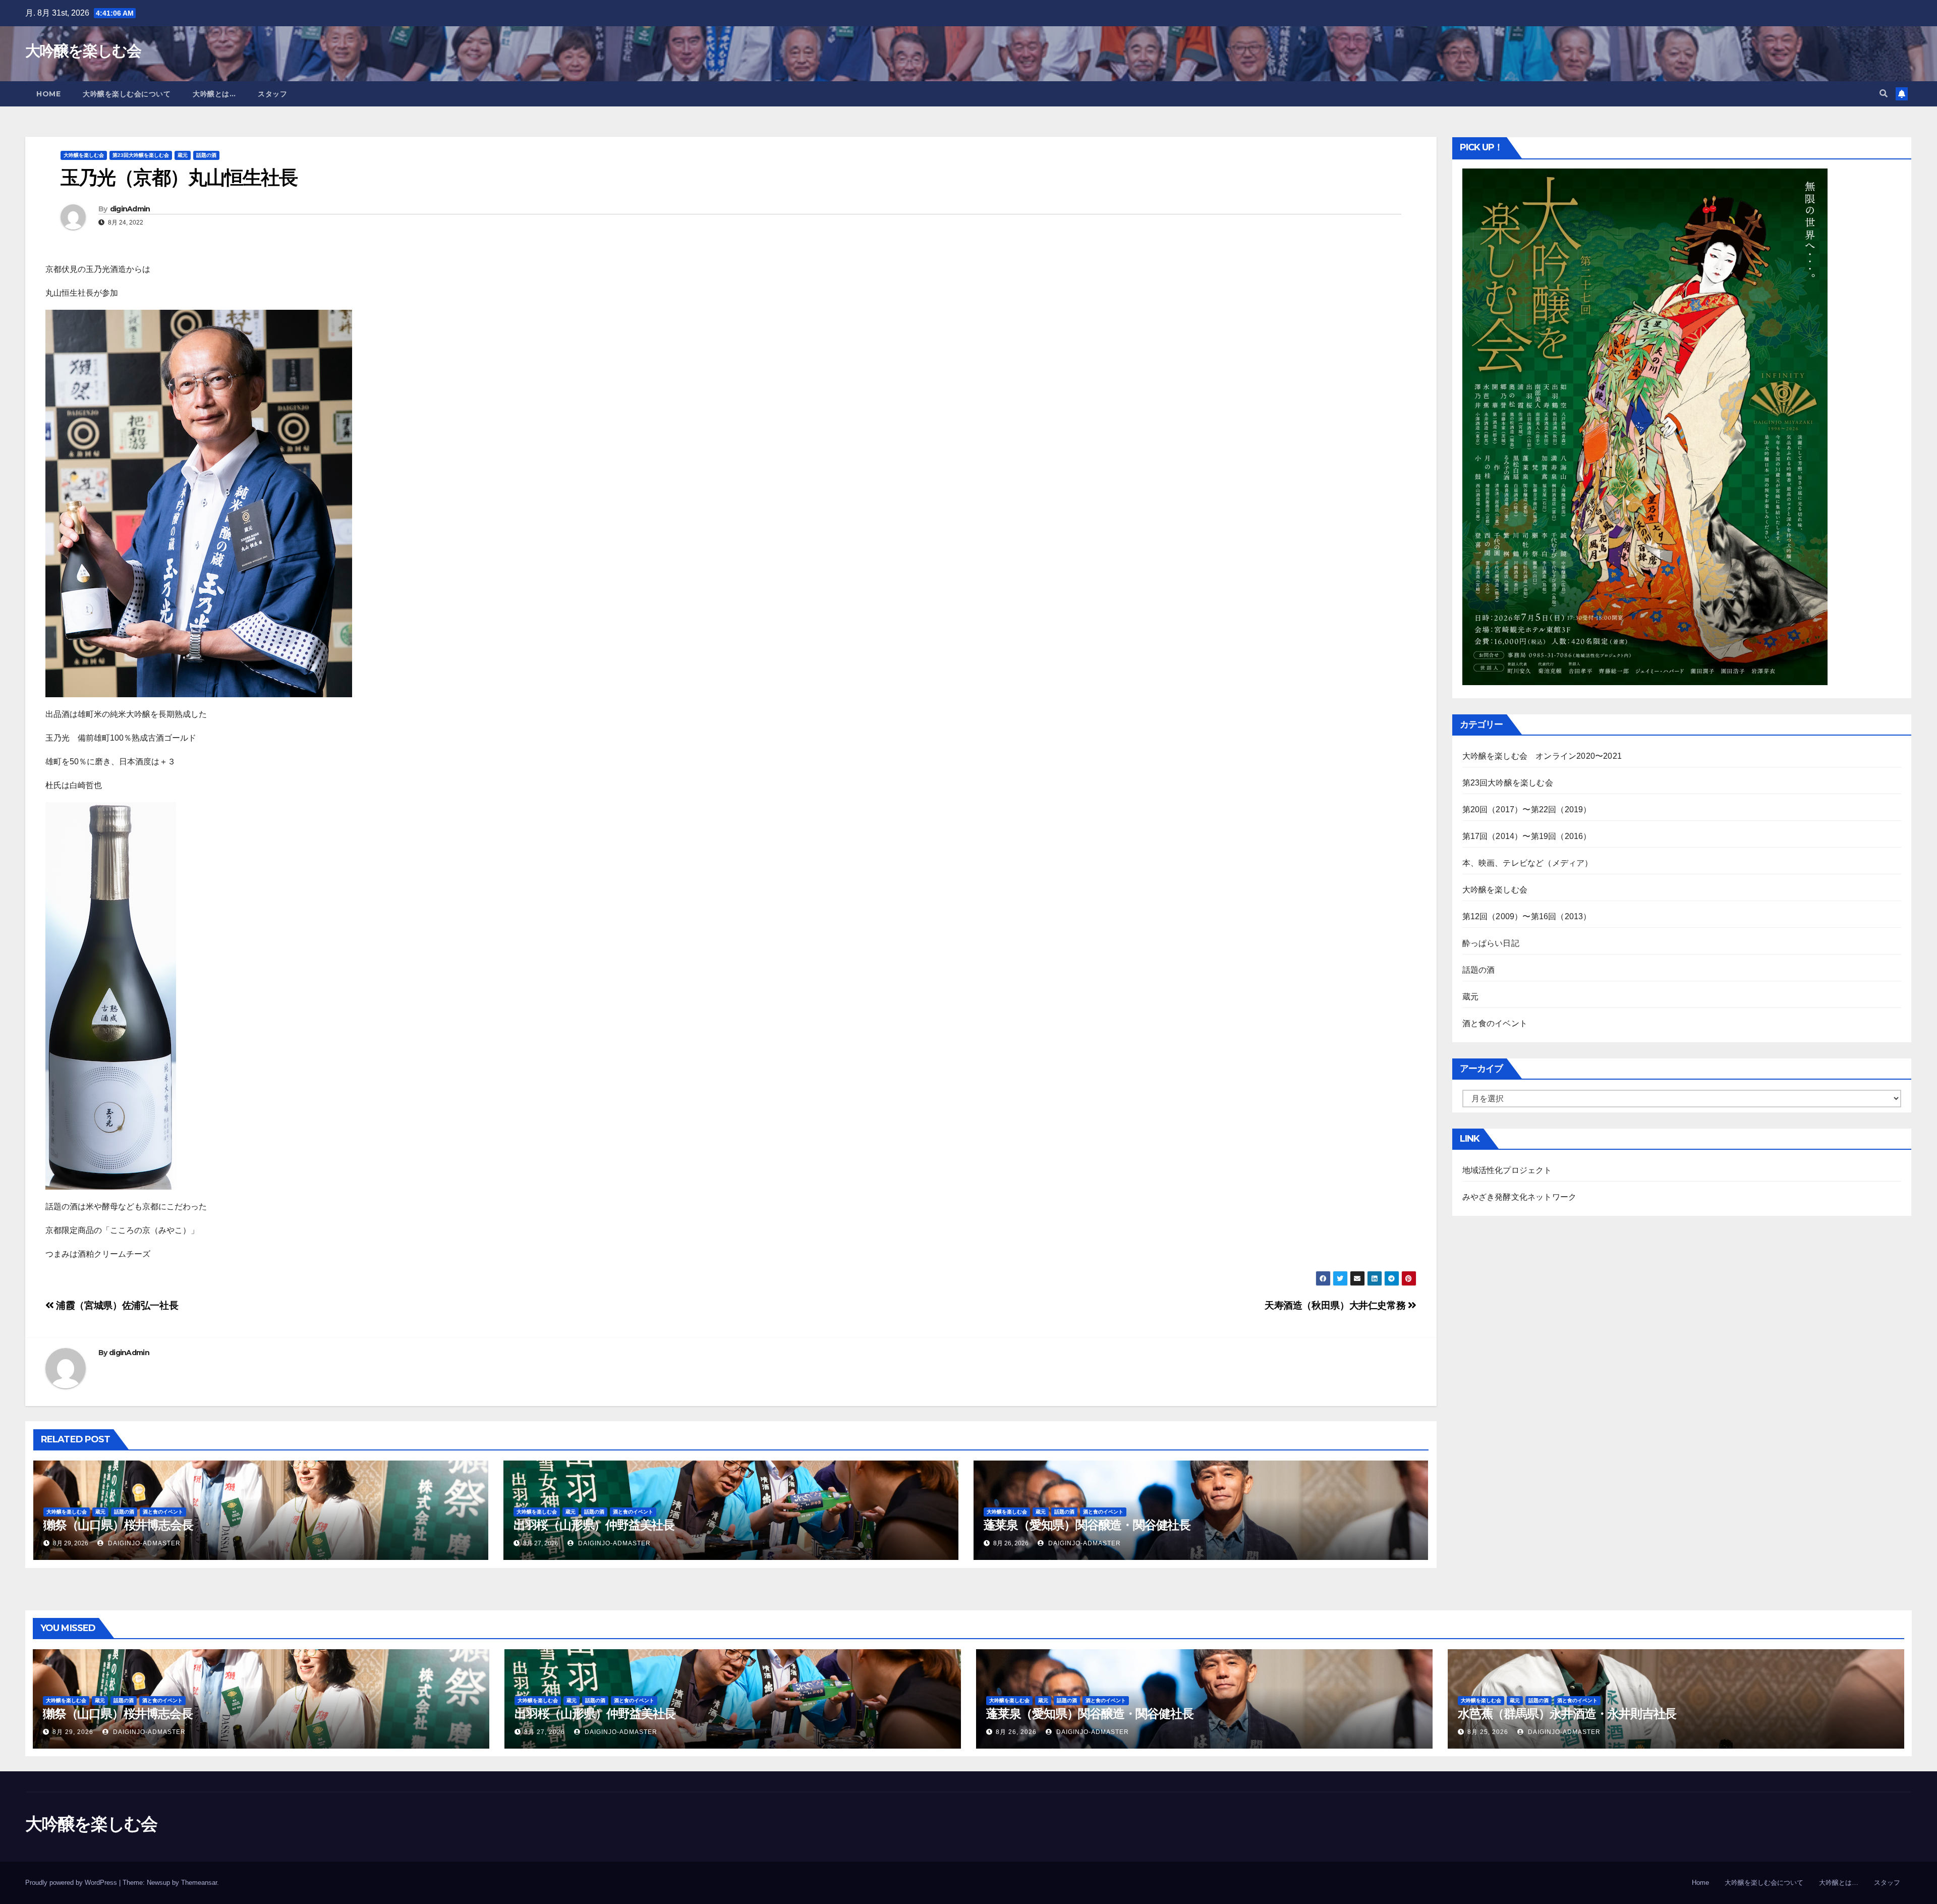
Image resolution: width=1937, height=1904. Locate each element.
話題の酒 (206, 155)
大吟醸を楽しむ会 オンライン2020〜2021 (1542, 756)
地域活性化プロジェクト (1507, 1170)
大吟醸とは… (214, 94)
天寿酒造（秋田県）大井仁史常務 (1336, 1305)
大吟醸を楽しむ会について (127, 94)
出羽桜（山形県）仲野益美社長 (594, 1525)
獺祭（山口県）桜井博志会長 (118, 1525)
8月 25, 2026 (1488, 1732)
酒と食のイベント (163, 1512)
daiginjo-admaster (143, 1543)
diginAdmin (130, 209)
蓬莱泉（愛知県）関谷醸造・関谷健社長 (1087, 1525)
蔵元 (183, 155)
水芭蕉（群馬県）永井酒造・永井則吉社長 (1567, 1714)
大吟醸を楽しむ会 (83, 51)
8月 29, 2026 (73, 1732)
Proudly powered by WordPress (72, 1883)
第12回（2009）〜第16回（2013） (1527, 916)
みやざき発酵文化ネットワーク (1520, 1197)
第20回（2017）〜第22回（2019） (1527, 809)
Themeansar (199, 1883)
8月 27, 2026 (545, 1732)
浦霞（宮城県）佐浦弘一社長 (116, 1305)
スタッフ (272, 94)
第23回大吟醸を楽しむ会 (141, 155)
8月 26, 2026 (1016, 1732)
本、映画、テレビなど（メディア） (1528, 863)
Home (48, 94)
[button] (1884, 94)
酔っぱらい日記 (1491, 943)
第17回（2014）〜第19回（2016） (1527, 836)
